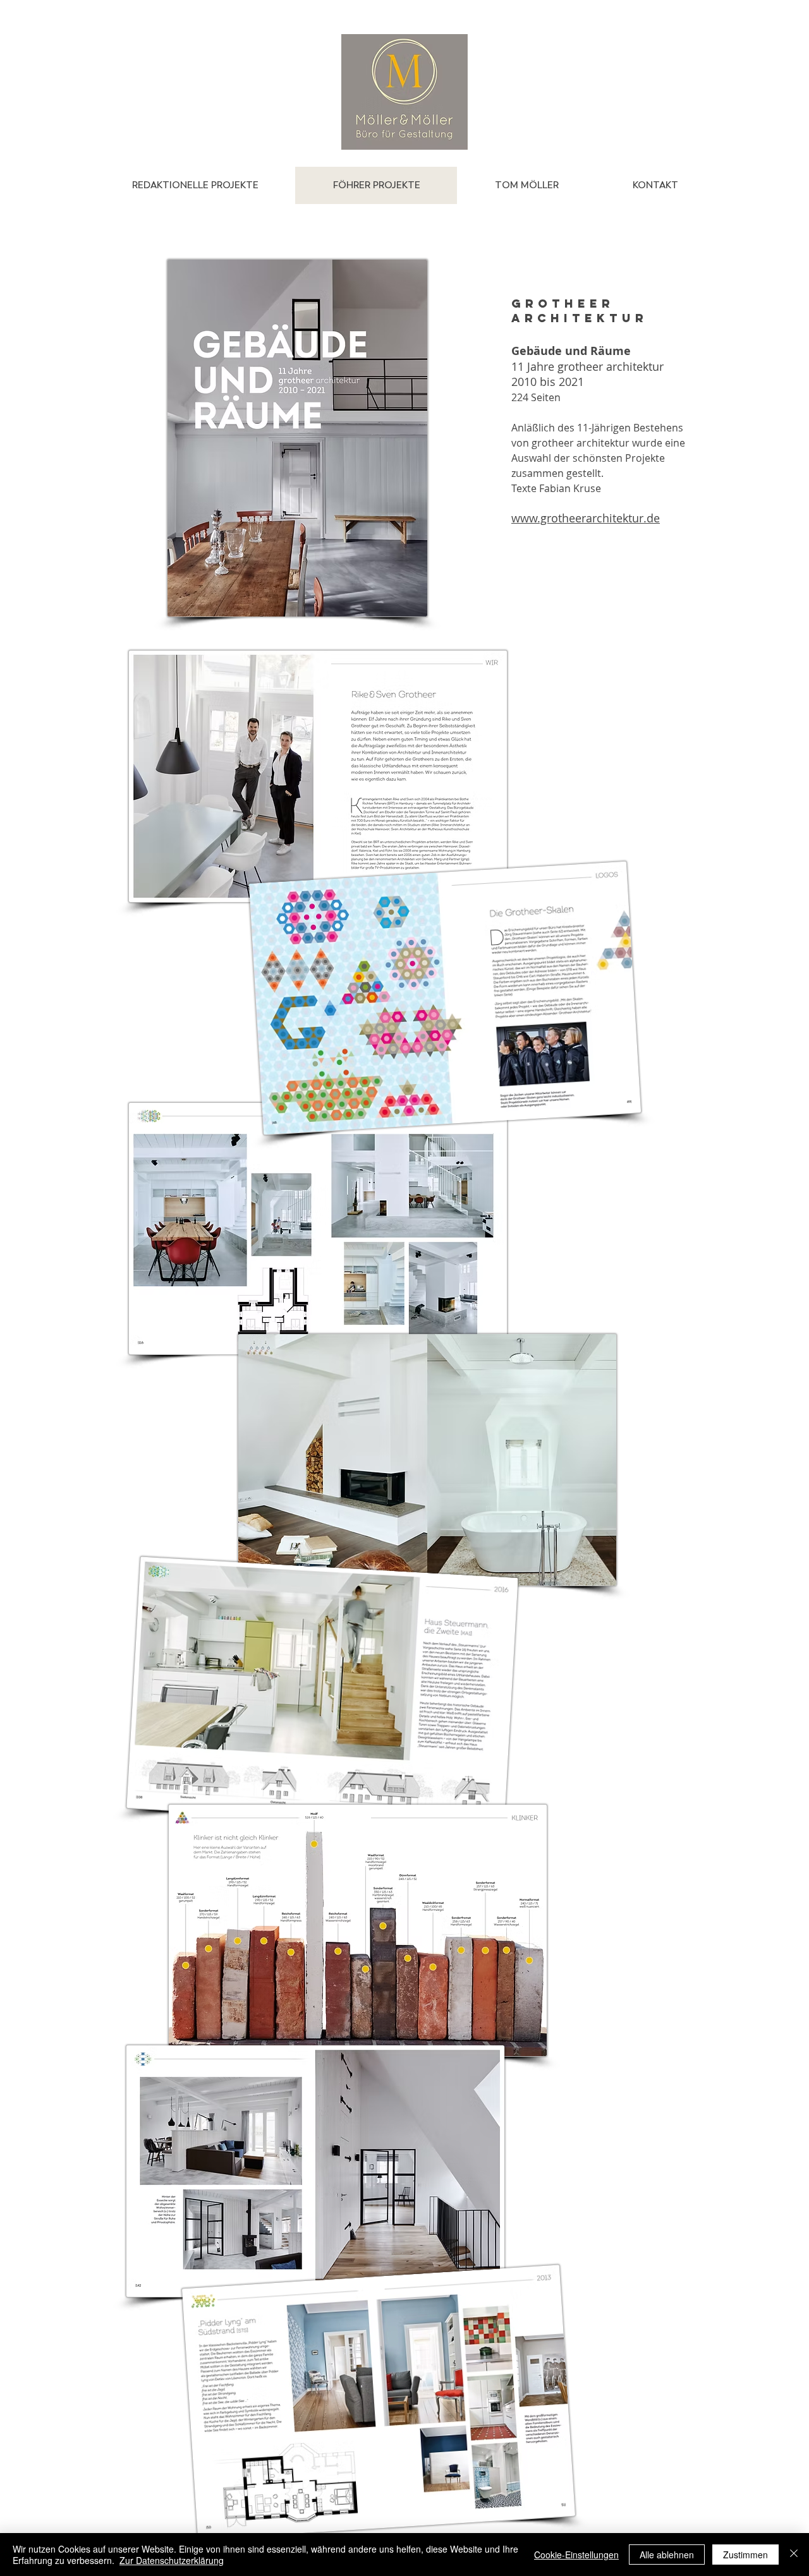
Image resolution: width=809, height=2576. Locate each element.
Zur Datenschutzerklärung (172, 2560)
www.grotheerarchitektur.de (586, 518)
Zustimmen (745, 2555)
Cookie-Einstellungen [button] (576, 2555)
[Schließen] (794, 2555)
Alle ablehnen (667, 2555)
